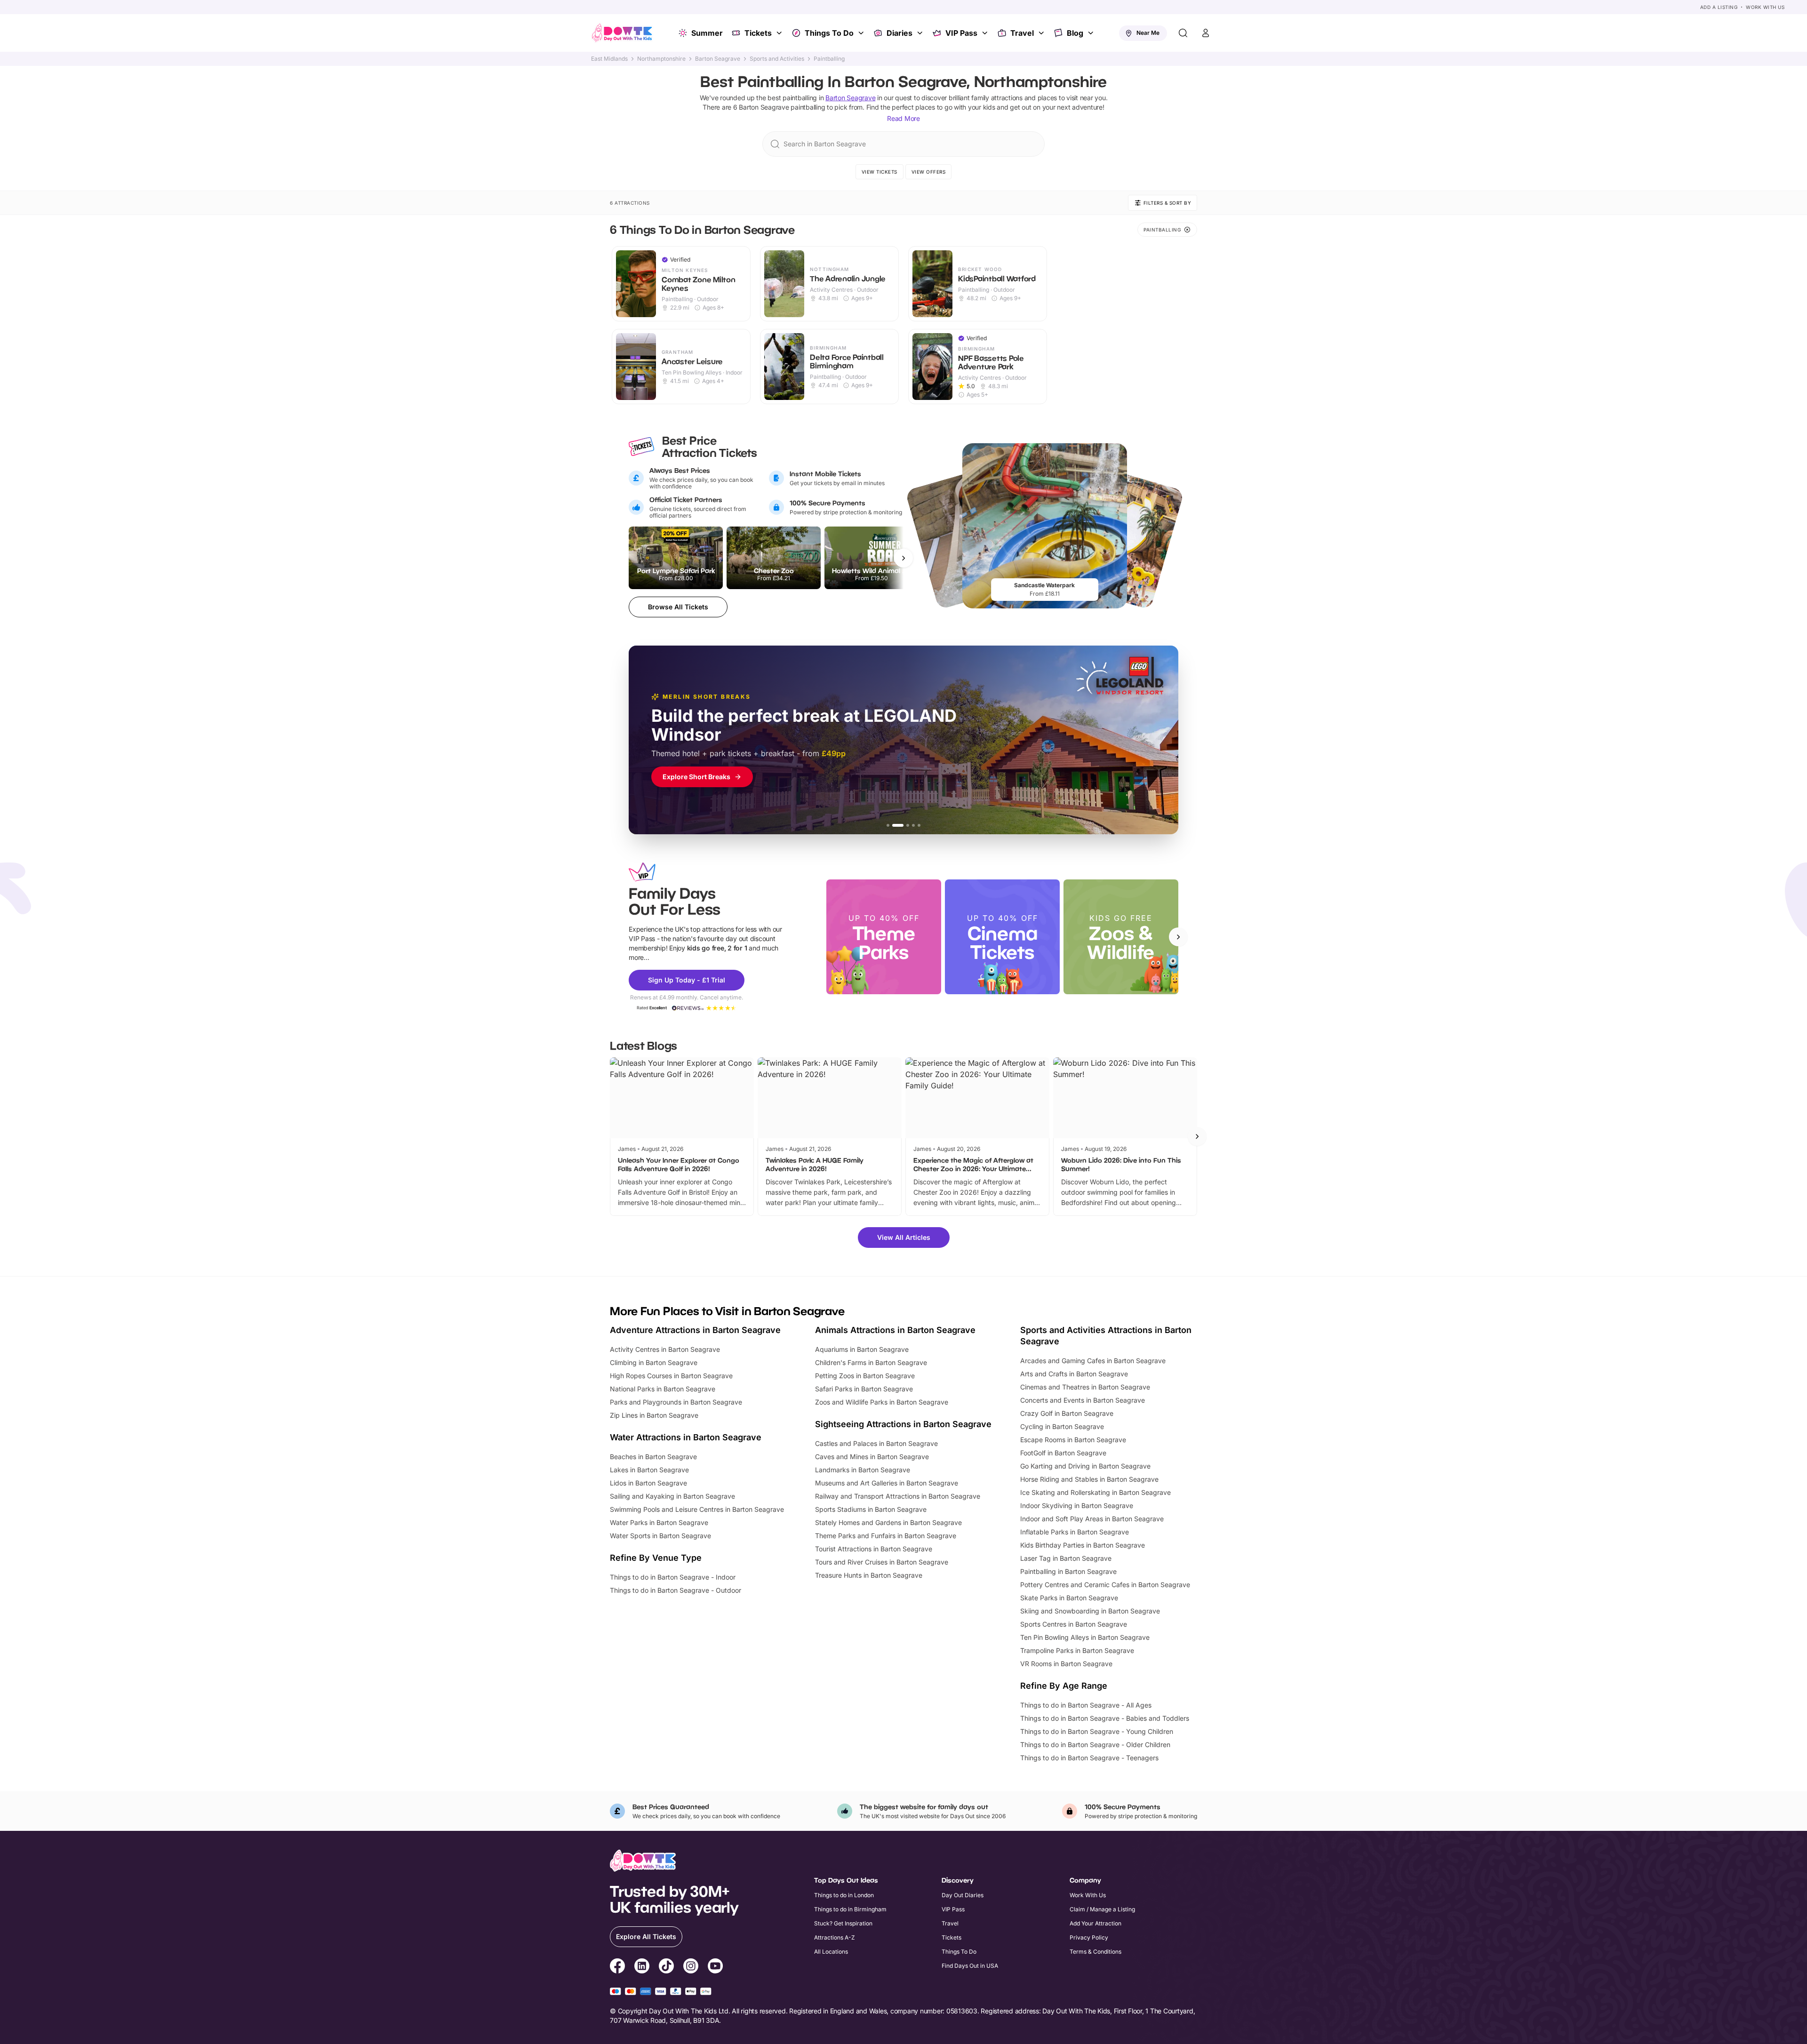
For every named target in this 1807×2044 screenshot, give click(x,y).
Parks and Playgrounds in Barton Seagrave (676, 1402)
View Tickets (880, 172)
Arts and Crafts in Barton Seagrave (1074, 1374)
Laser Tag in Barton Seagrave (1066, 1558)
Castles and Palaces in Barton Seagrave (876, 1443)
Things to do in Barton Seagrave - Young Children (1097, 1731)
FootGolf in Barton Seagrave (1063, 1453)
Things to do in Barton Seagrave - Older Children (1095, 1745)
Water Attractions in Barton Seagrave (686, 1437)
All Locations (831, 1952)
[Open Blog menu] (1092, 33)
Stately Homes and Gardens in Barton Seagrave (888, 1522)
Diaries (900, 33)
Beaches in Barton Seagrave (653, 1457)
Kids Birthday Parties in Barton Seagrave (1083, 1545)
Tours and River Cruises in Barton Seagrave (882, 1562)
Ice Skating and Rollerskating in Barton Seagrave (1095, 1492)
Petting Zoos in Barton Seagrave (865, 1376)
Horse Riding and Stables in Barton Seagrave (1089, 1479)
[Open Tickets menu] (780, 33)
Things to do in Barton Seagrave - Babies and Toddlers (1105, 1718)
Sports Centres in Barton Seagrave (1074, 1624)
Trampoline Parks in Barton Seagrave (1077, 1650)
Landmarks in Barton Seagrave (863, 1470)
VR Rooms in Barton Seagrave (1066, 1664)
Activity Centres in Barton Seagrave (665, 1349)
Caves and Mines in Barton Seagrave (872, 1457)
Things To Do (829, 33)
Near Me (1148, 33)
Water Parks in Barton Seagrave (659, 1522)
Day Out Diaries (963, 1895)
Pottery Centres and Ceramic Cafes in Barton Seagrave (1105, 1585)
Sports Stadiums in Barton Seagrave (871, 1509)
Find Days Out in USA (970, 1966)
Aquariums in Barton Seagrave (862, 1349)
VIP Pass (961, 33)
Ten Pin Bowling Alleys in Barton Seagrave (1085, 1637)
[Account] (1206, 33)
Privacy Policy (1089, 1937)
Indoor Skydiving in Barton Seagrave (1077, 1505)
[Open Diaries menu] (921, 33)
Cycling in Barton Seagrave (1062, 1426)
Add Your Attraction (1095, 1923)
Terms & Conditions (1095, 1952)
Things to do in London (844, 1895)
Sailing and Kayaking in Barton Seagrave (672, 1496)
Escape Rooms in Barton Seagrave (1073, 1440)
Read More (903, 118)
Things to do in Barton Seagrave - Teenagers (1089, 1758)
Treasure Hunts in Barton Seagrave (869, 1575)
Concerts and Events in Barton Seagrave (1083, 1400)
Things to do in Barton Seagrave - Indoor (673, 1577)
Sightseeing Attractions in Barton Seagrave (903, 1424)
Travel (1022, 33)
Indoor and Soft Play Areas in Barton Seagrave (1092, 1519)
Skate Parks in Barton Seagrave (1069, 1598)
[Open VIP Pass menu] (986, 33)
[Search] (1183, 33)
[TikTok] (666, 1967)
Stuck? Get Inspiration (843, 1923)
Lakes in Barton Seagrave (649, 1470)
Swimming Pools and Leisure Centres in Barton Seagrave (697, 1509)
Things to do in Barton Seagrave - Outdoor (676, 1590)
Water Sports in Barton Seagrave (660, 1536)
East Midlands (609, 59)
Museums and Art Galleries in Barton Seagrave (887, 1483)
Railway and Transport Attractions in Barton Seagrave (898, 1496)
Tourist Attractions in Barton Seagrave (874, 1549)
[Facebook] (617, 1967)
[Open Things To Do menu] (862, 33)
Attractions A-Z (835, 1937)
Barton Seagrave (718, 59)
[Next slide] (1178, 937)
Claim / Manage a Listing (1102, 1909)
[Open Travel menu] (1042, 33)
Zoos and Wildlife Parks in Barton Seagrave (882, 1402)
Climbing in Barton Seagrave (654, 1362)
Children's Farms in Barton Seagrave (871, 1362)
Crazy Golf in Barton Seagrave (1067, 1413)
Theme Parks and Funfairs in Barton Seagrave (886, 1536)
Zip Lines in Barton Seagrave (654, 1415)
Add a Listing (1719, 7)
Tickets (758, 33)
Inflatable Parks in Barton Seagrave (1075, 1532)
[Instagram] (691, 1967)
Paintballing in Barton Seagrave (1068, 1571)
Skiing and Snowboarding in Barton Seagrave (1090, 1611)
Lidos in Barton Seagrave (648, 1483)
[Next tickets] (903, 558)
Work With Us (1765, 7)
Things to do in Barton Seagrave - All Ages (1086, 1705)
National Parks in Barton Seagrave (663, 1389)
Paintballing (829, 59)
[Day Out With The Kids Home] (622, 33)
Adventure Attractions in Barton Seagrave (695, 1330)
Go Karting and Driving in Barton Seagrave (1085, 1466)
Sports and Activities (777, 59)
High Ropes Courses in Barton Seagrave (671, 1376)
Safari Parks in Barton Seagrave (864, 1389)
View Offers (929, 172)
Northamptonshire (661, 59)
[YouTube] (715, 1967)
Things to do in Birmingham (850, 1909)
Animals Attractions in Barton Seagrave (895, 1330)
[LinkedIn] (642, 1967)
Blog (1075, 33)
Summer (707, 33)
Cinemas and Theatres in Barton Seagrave (1085, 1387)
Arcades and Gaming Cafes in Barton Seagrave (1093, 1361)
